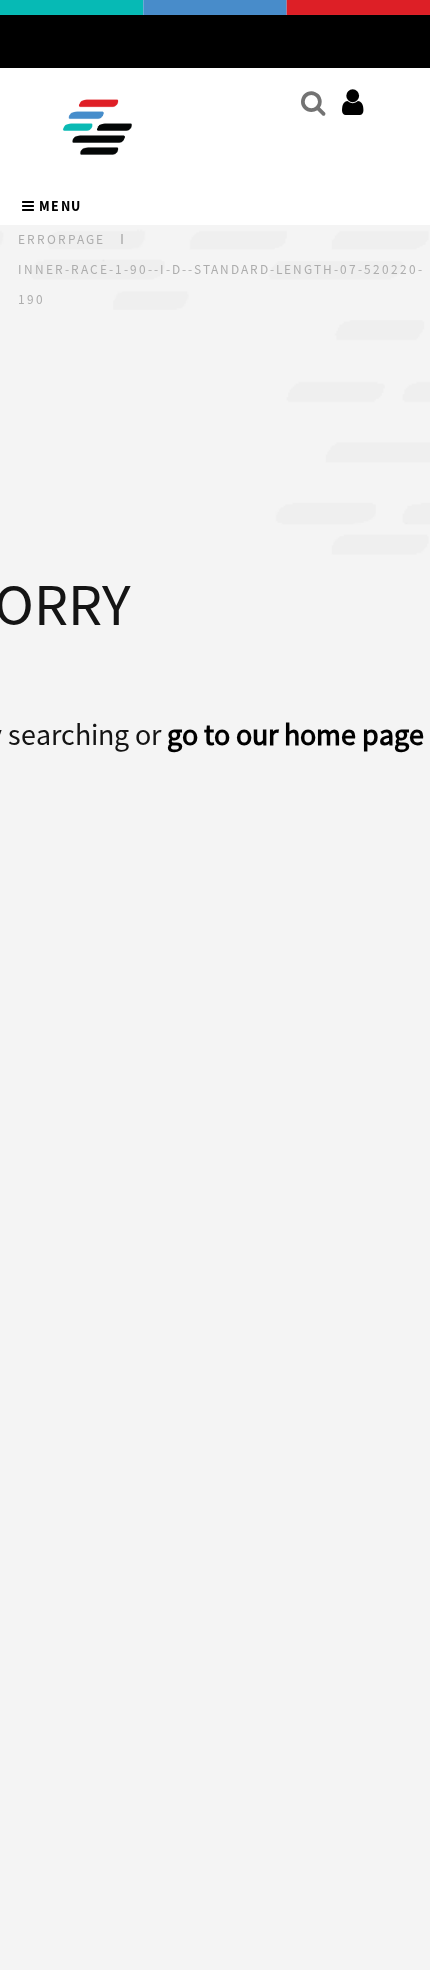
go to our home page (295, 734)
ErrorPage (61, 239)
